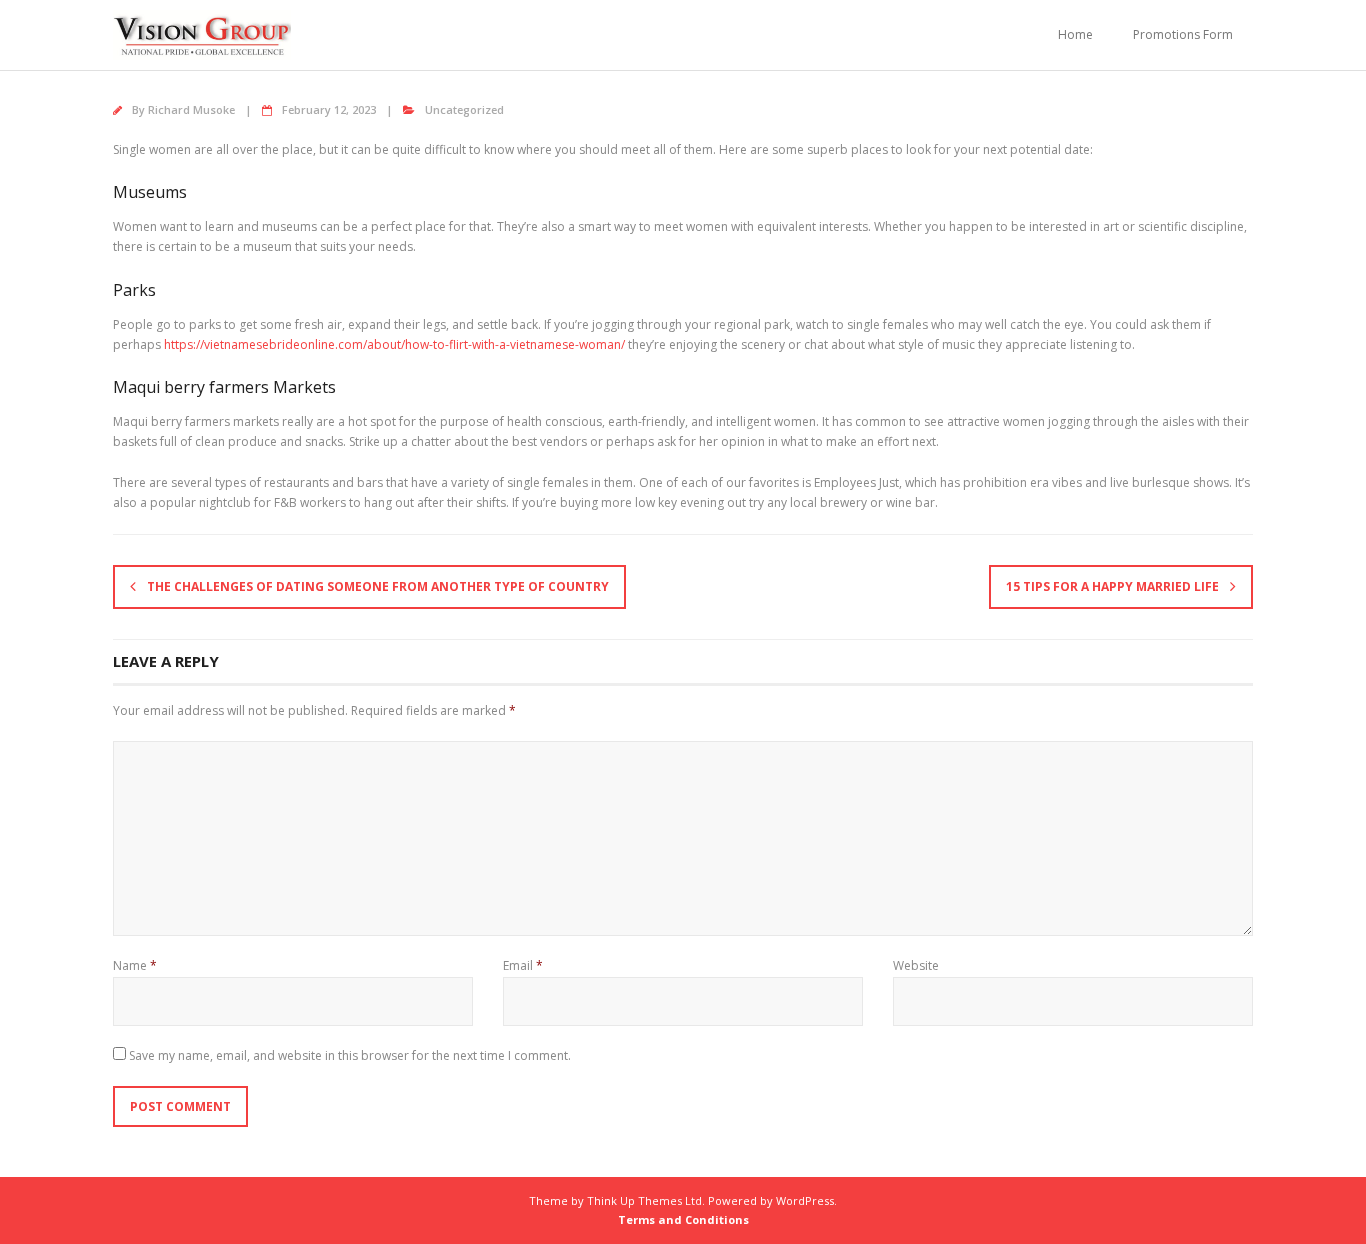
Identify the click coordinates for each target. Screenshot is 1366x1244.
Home (1075, 34)
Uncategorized (464, 109)
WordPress (805, 1200)
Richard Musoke (191, 109)
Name (135, 965)
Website (916, 965)
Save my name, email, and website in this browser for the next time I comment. (350, 1055)
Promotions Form (1183, 34)
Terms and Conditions (683, 1219)
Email (523, 965)
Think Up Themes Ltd (644, 1200)
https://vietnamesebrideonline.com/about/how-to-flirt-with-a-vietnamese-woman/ (394, 344)
